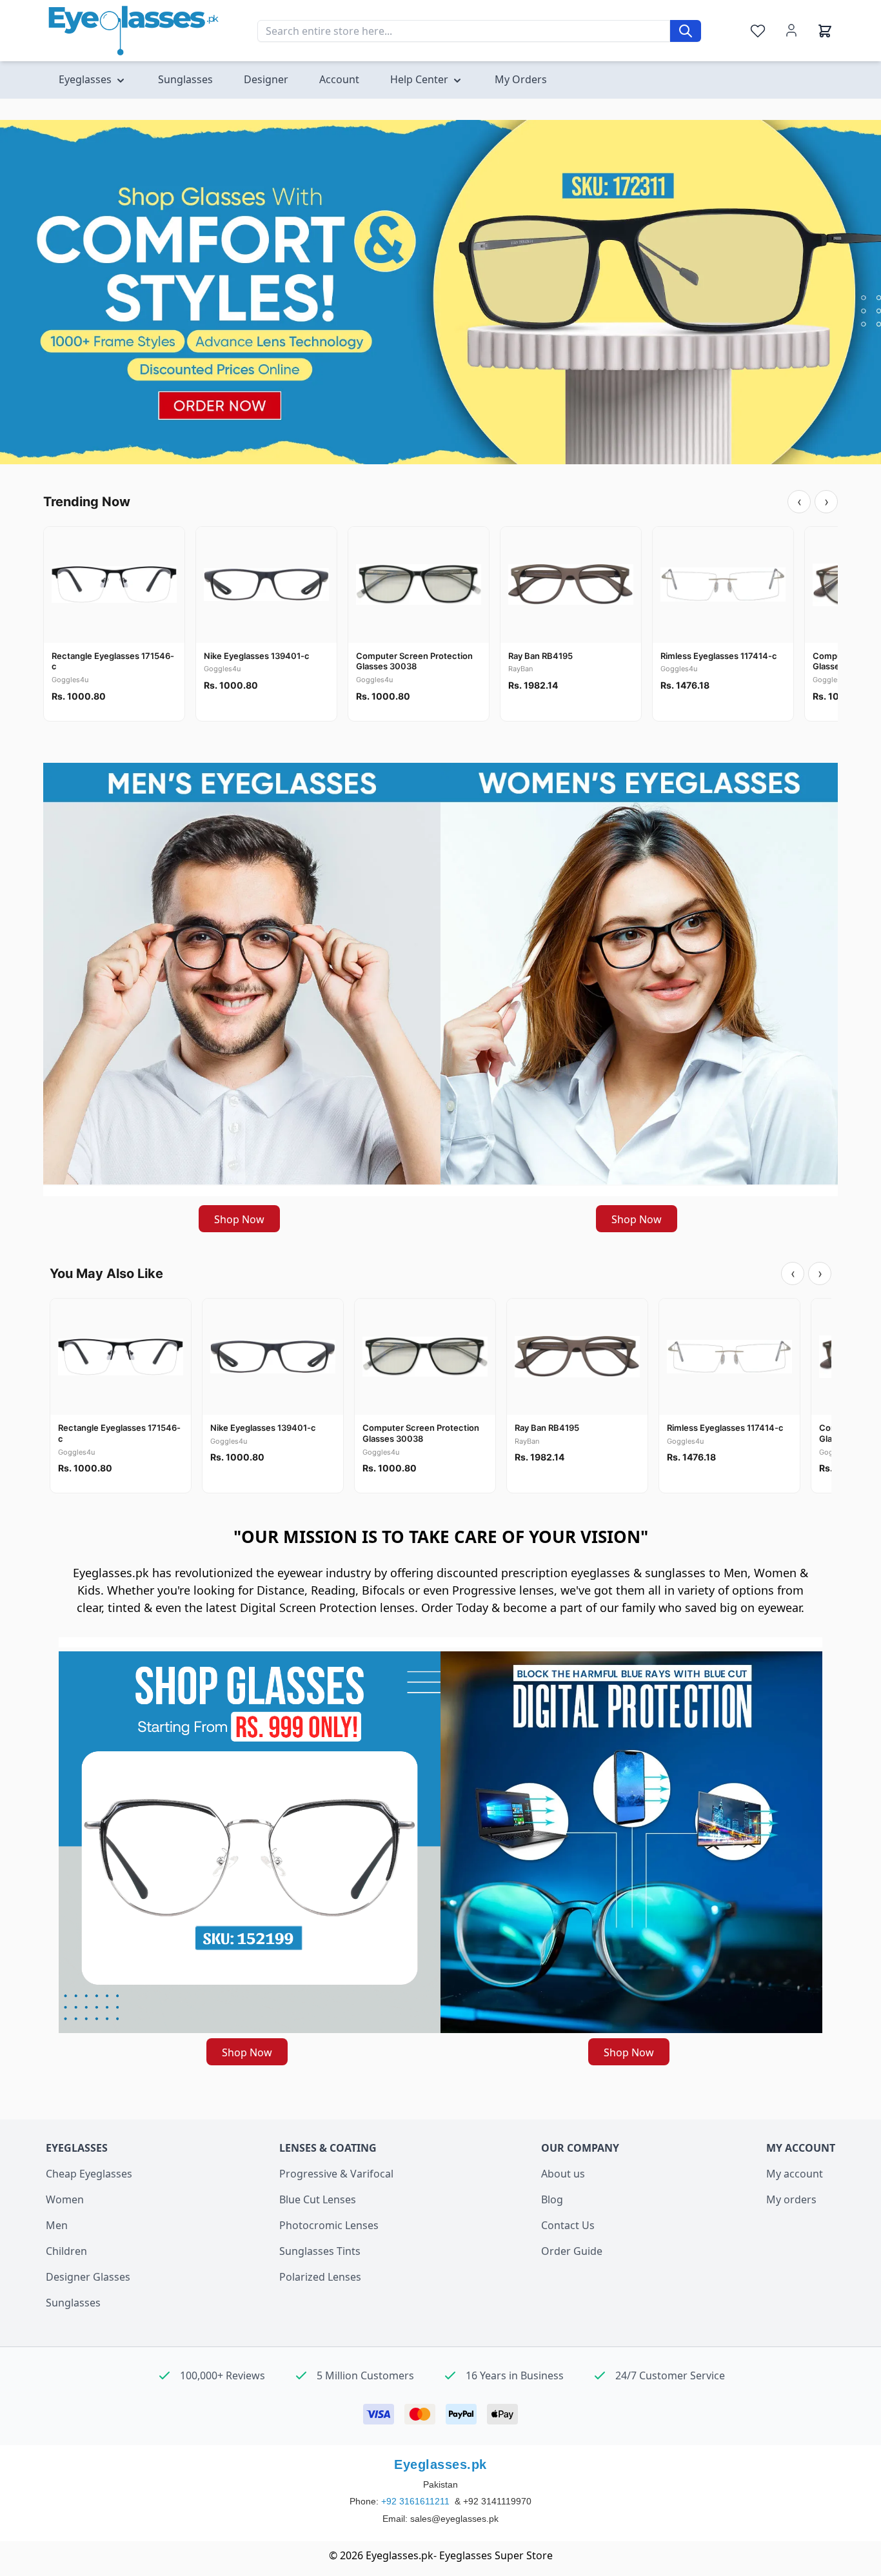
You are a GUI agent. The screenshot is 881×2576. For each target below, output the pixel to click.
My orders (791, 2199)
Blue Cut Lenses (318, 2199)
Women (65, 2199)
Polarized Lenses (320, 2277)
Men (57, 2225)
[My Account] (791, 30)
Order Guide (572, 2251)
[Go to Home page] (134, 31)
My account (795, 2174)
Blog (552, 2199)
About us (563, 2174)
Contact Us (568, 2225)
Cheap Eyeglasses (89, 2174)
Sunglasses (73, 2303)
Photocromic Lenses (329, 2225)
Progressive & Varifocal (336, 2174)
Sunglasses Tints (320, 2251)
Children (66, 2251)
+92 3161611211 (417, 2501)
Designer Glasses (88, 2277)
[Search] (686, 31)
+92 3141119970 (497, 2501)
